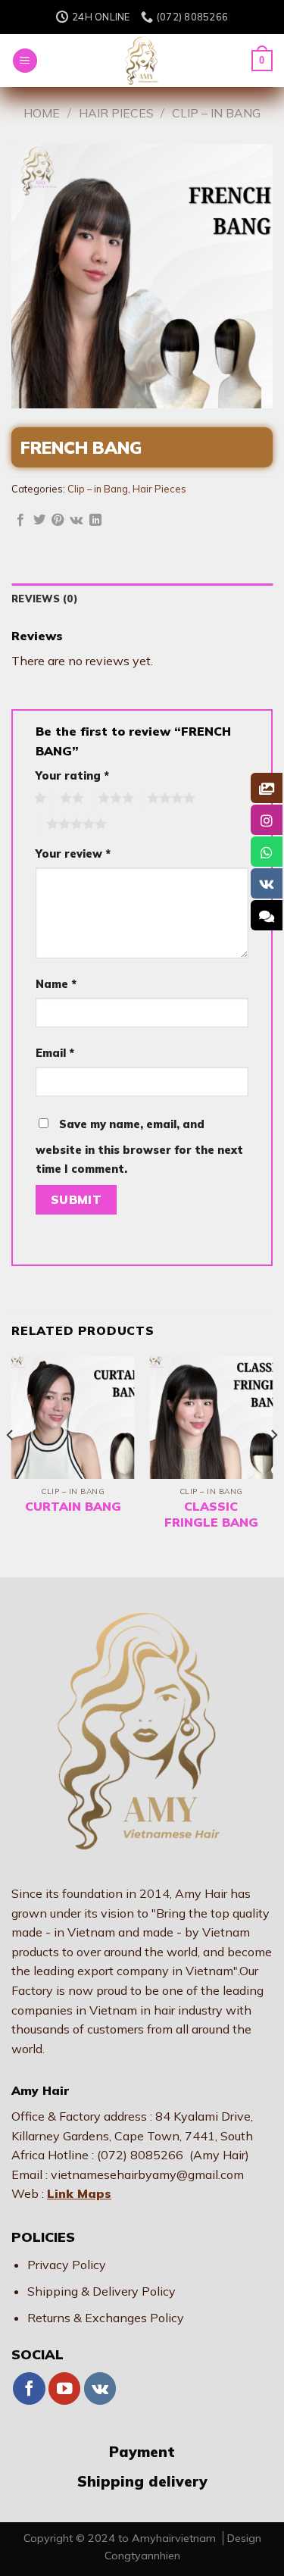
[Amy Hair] (142, 61)
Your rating (72, 776)
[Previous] (11, 1466)
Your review (73, 854)
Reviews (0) (45, 599)
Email (55, 1053)
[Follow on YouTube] (65, 2388)
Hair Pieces (116, 113)
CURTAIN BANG (73, 1506)
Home (42, 113)
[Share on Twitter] (39, 521)
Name (56, 984)
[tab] (142, 599)
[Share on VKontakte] (76, 521)
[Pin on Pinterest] (58, 521)
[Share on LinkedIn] (95, 521)
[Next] (273, 1466)
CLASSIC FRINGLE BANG (211, 1514)
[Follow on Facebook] (29, 2388)
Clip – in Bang (216, 113)
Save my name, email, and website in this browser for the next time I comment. (139, 1147)
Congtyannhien (142, 2556)
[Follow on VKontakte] (100, 2388)
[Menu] (25, 61)
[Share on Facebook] (20, 521)
